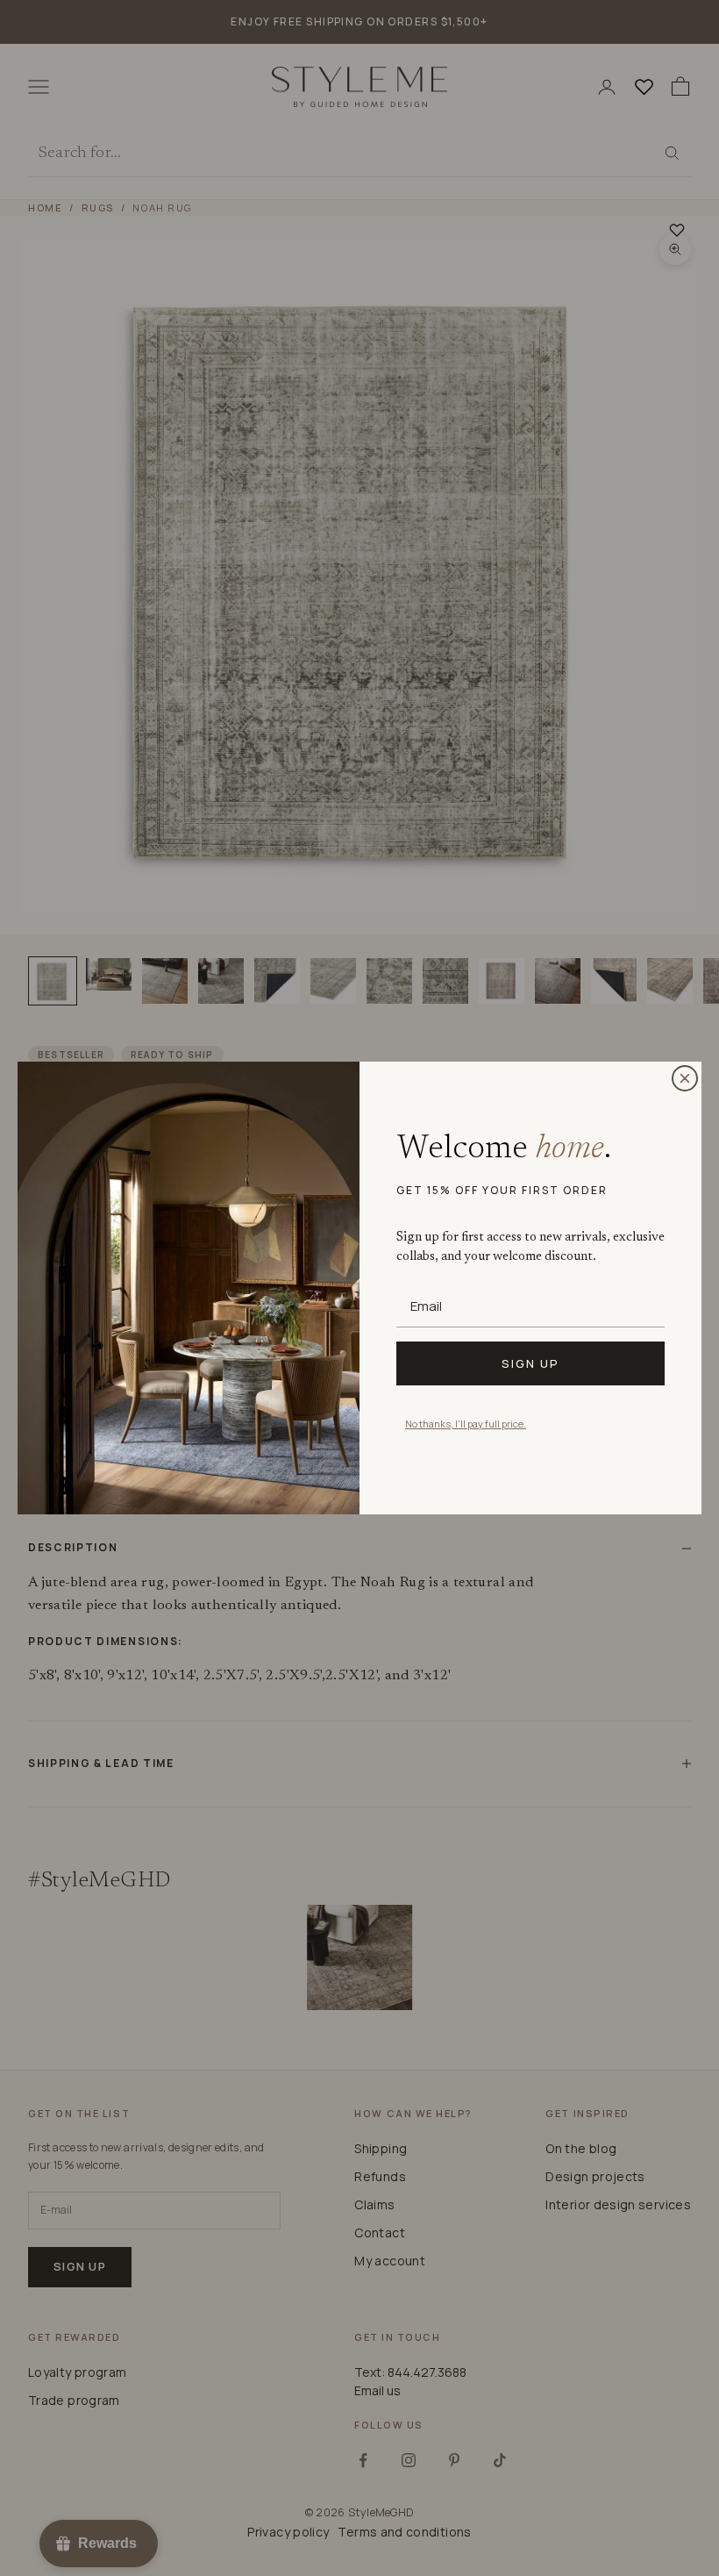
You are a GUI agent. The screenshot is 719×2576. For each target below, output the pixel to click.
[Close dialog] (685, 1078)
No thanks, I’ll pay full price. (466, 1424)
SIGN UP (530, 1363)
